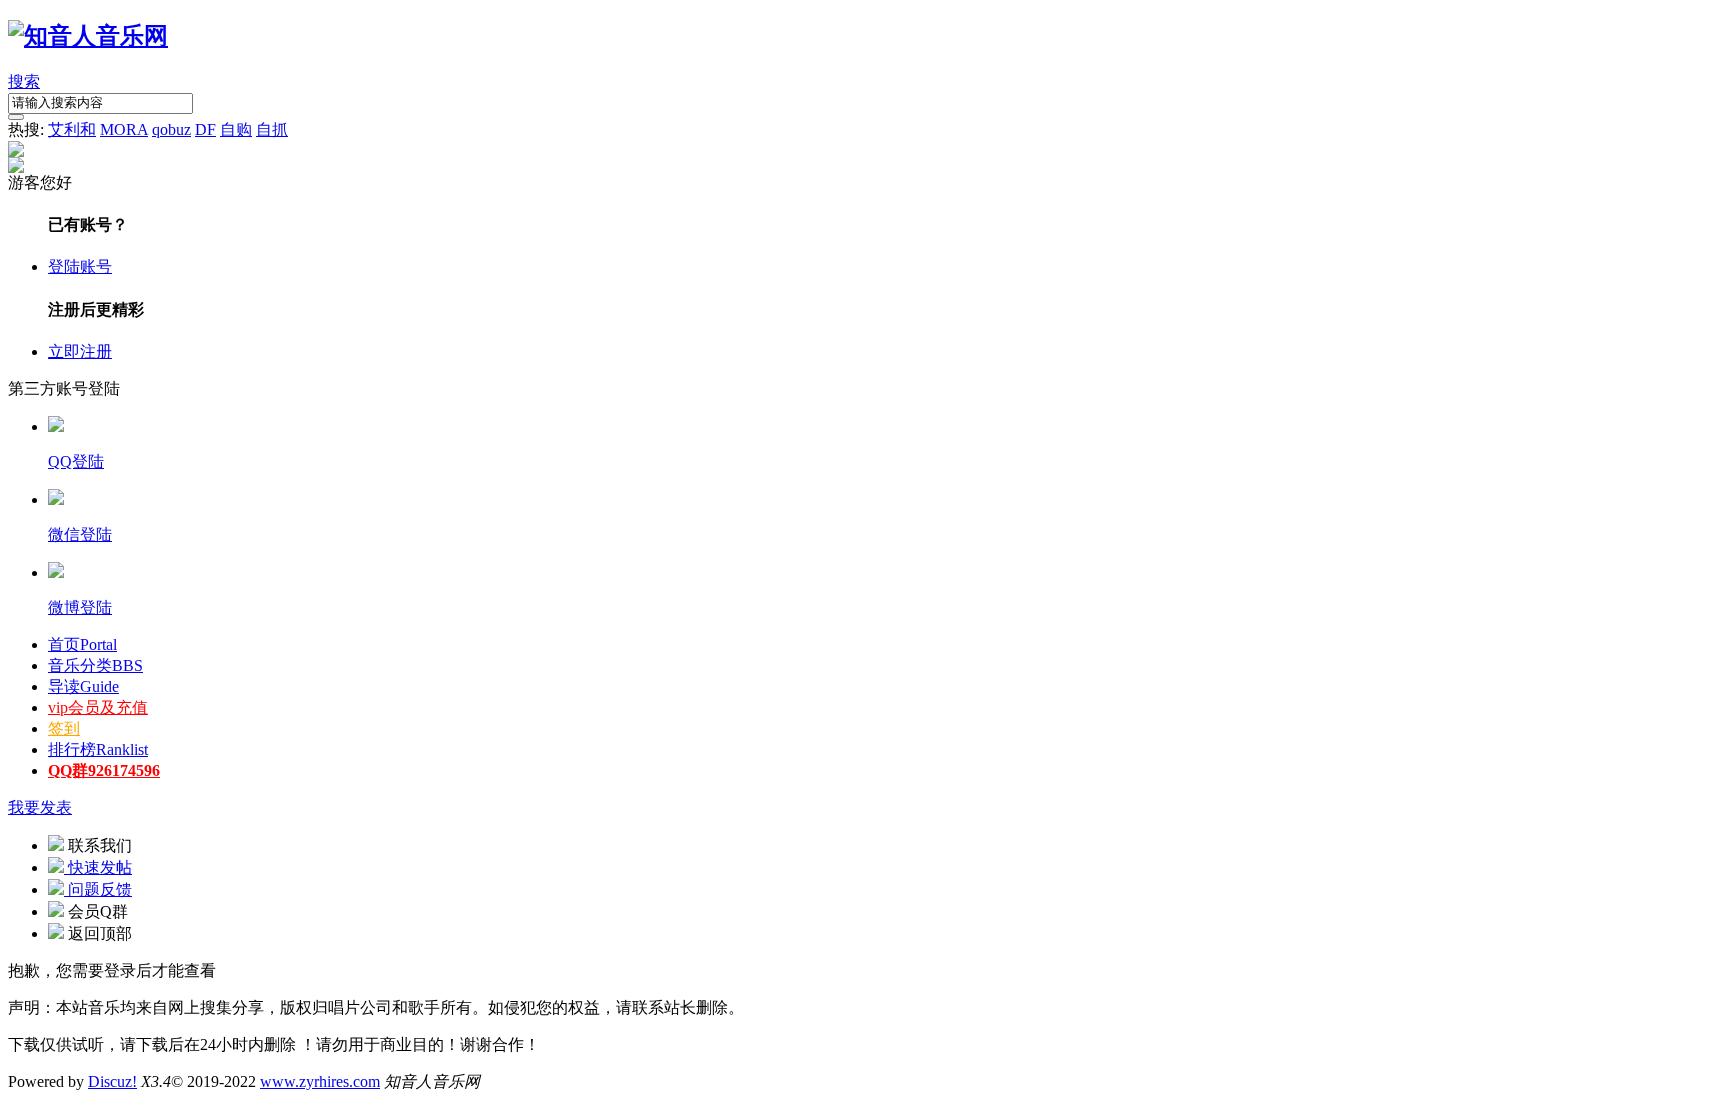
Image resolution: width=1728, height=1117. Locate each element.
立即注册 (80, 351)
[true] (16, 117)
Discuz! (112, 1081)
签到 (64, 728)
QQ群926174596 (104, 770)
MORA (124, 129)
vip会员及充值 (98, 707)
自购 (236, 129)
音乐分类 (95, 665)
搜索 (24, 81)
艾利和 (72, 129)
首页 (82, 644)
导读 (83, 686)
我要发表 (40, 807)
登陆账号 (80, 266)
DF (205, 129)
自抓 (272, 129)
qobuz (171, 129)
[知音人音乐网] (88, 36)
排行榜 (98, 749)
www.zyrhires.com (320, 1081)
